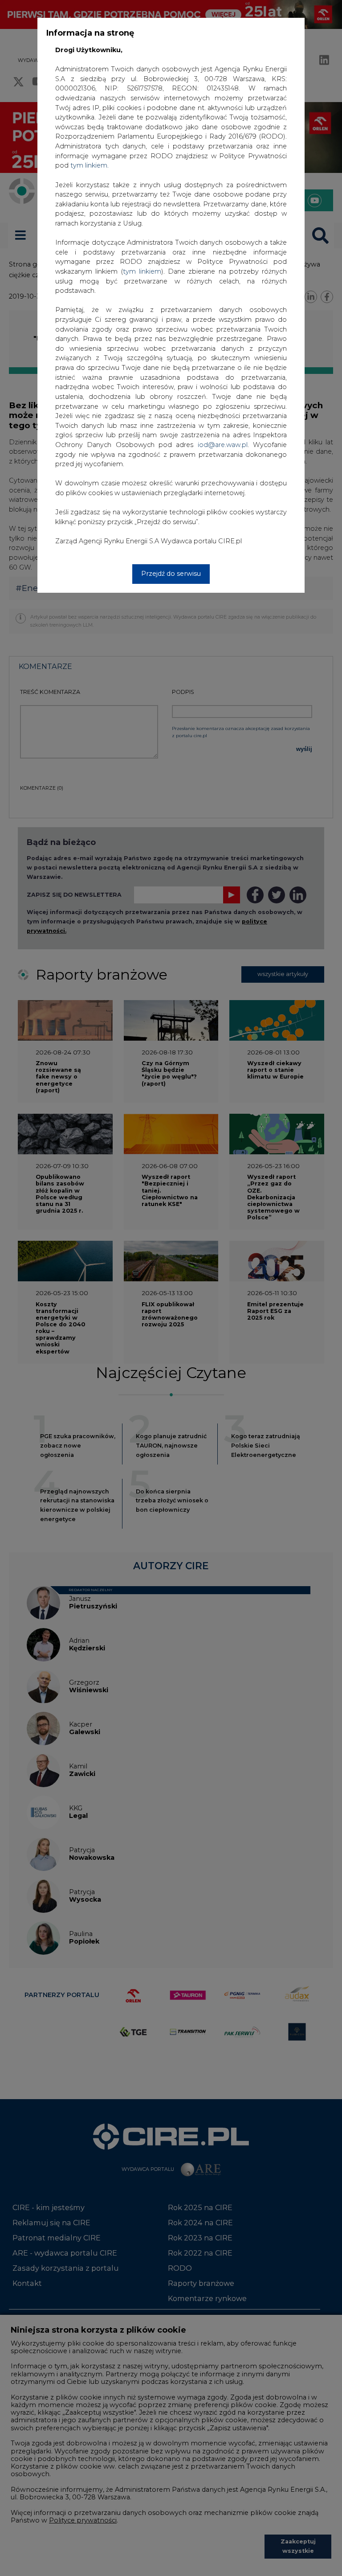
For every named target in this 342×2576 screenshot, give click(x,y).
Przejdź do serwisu (171, 574)
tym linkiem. (90, 165)
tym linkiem (142, 271)
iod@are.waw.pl (223, 445)
